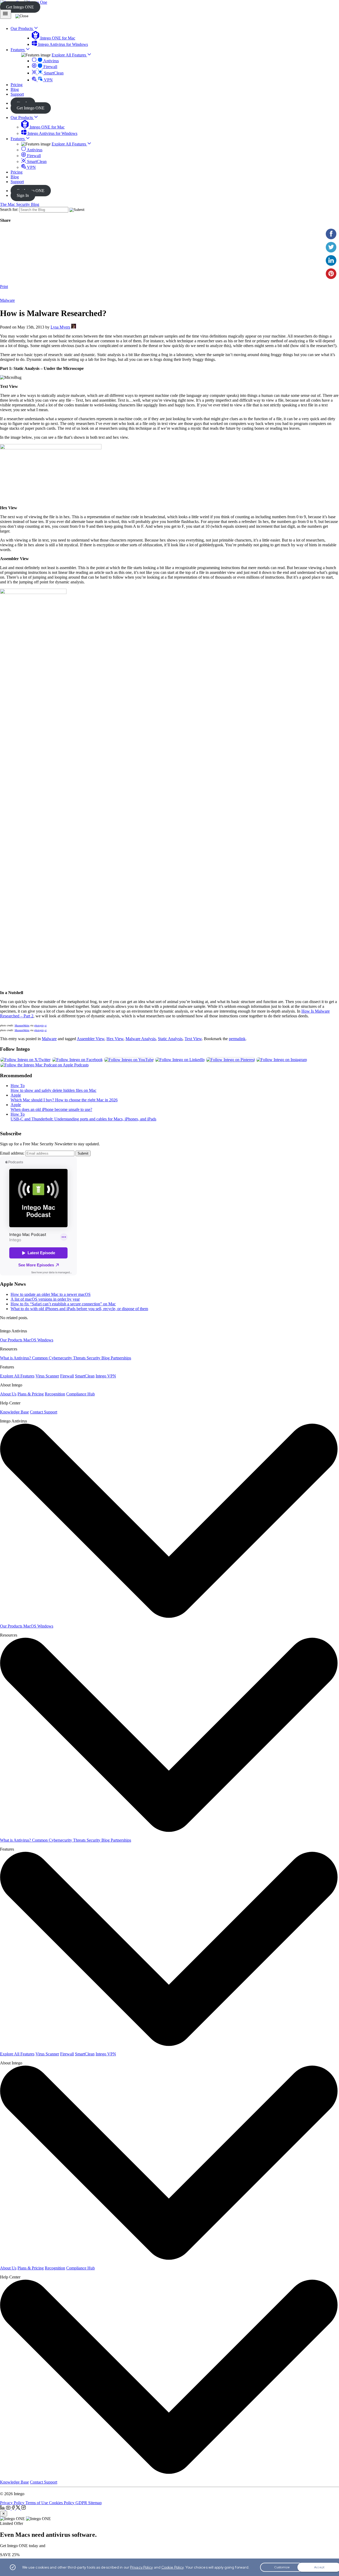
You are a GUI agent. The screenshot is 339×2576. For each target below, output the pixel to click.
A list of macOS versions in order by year (45, 1299)
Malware (7, 300)
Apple (16, 1095)
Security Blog (99, 1358)
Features (18, 139)
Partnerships (121, 1358)
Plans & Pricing (31, 1394)
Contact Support (44, 1412)
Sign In (23, 195)
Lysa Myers (60, 327)
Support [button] (17, 94)
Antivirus (51, 61)
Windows (45, 1340)
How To (18, 1086)
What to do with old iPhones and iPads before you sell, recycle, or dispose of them (79, 1309)
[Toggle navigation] (6, 14)
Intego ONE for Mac (57, 38)
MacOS (30, 1340)
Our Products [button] (22, 28)
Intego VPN (106, 1376)
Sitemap (95, 2503)
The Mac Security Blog (20, 204)
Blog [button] (15, 89)
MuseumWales (22, 1025)
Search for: (9, 209)
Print (4, 287)
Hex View (115, 1039)
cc (46, 1025)
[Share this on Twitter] (331, 247)
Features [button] (18, 50)
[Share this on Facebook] (331, 234)
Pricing (17, 172)
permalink (237, 1039)
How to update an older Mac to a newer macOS (51, 1294)
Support (17, 182)
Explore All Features (69, 55)
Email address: (12, 1153)
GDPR (82, 2503)
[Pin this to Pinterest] (331, 274)
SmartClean (53, 73)
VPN (48, 80)
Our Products (22, 118)
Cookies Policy (62, 2503)
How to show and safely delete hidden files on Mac (53, 1090)
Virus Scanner (47, 1376)
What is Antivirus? (16, 1358)
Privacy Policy (13, 2503)
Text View (193, 1039)
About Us (8, 1394)
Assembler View (91, 1039)
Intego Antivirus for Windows (63, 44)
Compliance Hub (81, 1394)
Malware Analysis (141, 1039)
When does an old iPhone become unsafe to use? (51, 1109)
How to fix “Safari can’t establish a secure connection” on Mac (63, 1304)
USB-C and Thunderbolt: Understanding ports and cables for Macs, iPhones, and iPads (83, 1119)
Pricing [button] (17, 85)
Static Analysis (170, 1039)
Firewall (50, 67)
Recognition (55, 1394)
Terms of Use (37, 2503)
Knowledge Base (14, 1412)
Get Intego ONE (20, 7)
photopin (39, 1025)
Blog (15, 177)
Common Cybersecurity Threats (59, 1358)
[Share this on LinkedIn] (331, 260)
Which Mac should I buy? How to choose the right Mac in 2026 (64, 1100)
